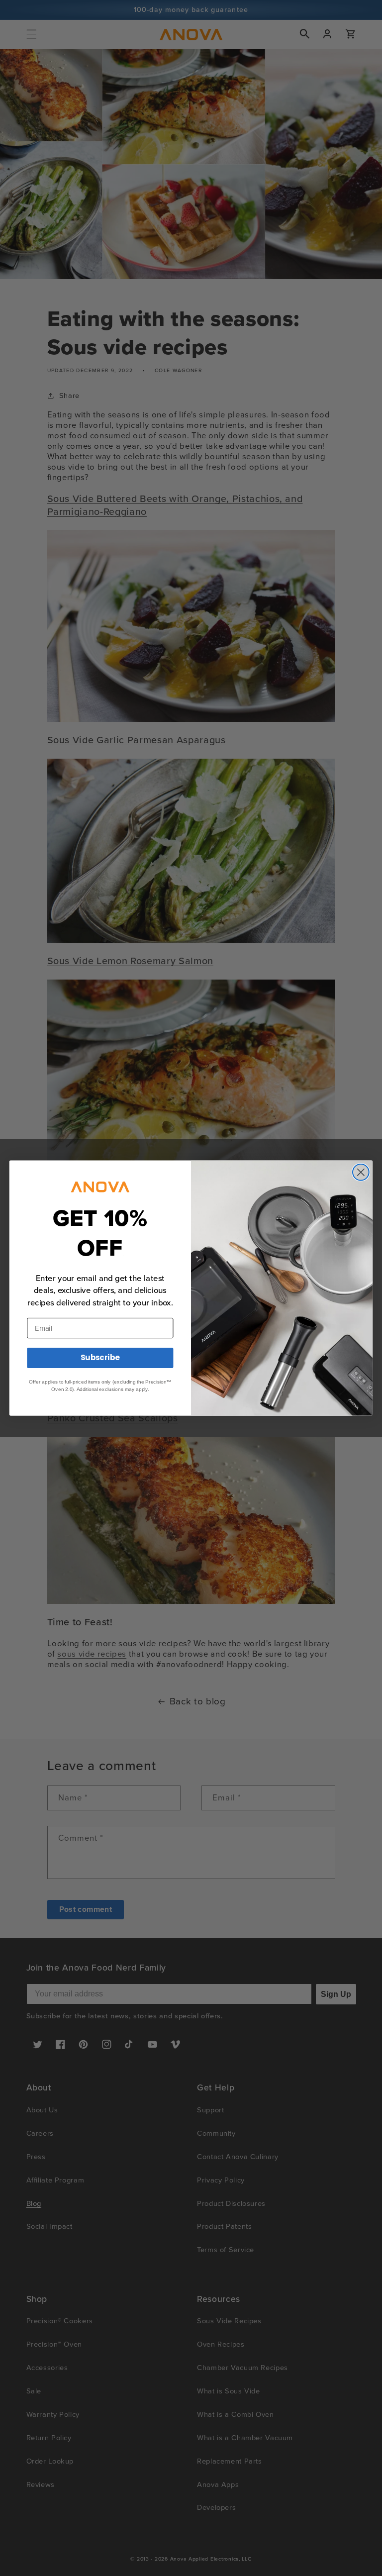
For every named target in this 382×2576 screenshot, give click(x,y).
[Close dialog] (361, 1172)
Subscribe (100, 1358)
